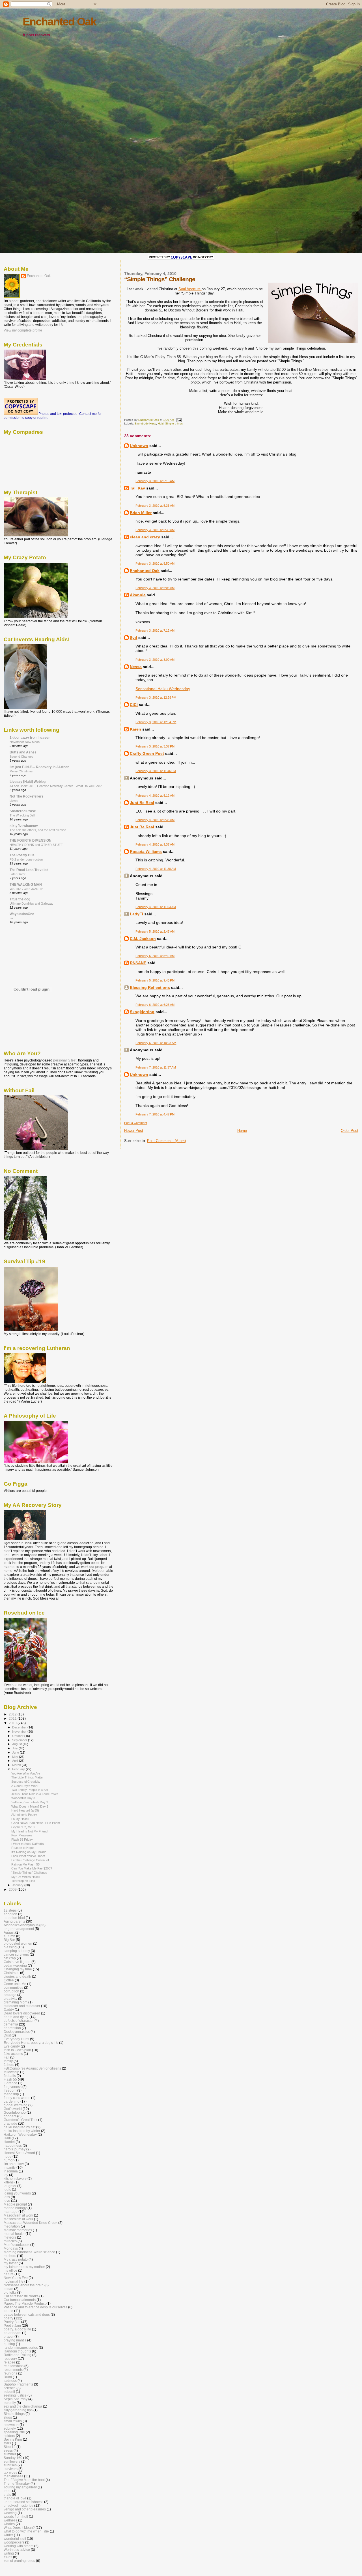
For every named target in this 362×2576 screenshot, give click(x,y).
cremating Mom (16, 2002)
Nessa (136, 667)
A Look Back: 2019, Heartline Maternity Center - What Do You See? (56, 786)
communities (13, 1987)
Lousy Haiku (20, 1819)
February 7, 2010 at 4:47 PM (155, 1114)
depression (12, 2028)
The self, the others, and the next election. (38, 830)
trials (7, 2494)
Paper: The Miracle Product (25, 2303)
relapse (9, 2362)
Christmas (11, 1973)
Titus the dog (20, 899)
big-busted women (18, 1943)
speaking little (14, 2432)
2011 (13, 1718)
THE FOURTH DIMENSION (31, 840)
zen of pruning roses (19, 2561)
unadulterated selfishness (23, 2502)
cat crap (10, 1958)
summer (10, 2454)
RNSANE (138, 963)
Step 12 (10, 2447)
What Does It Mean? (19, 2528)
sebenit (9, 2392)
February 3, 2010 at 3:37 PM (155, 746)
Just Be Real (142, 803)
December (20, 1727)
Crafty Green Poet (147, 753)
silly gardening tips (18, 2410)
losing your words (17, 2193)
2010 (13, 1723)
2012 (13, 1714)
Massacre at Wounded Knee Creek (31, 2223)
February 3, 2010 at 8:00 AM (155, 660)
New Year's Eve (16, 2278)
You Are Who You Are (26, 1773)
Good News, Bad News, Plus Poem (36, 1823)
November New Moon (25, 742)
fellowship (11, 2072)
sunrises (10, 2465)
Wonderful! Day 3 (23, 1798)
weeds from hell (16, 2517)
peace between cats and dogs (27, 2314)
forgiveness (13, 2087)
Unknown (139, 446)
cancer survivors (16, 1954)
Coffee (9, 1980)
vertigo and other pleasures (25, 2509)
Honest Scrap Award (19, 2153)
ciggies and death (17, 1976)
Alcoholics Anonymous (21, 1925)
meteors (10, 2237)
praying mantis (15, 2340)
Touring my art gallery (20, 2487)
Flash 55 (10, 2079)
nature (9, 2274)
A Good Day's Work (25, 1786)
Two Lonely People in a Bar (30, 1790)
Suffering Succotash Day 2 (30, 1802)
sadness (10, 2381)
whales (9, 2524)
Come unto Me (15, 1984)
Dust (7, 2035)
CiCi (134, 705)
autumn (9, 1936)
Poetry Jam (12, 2325)
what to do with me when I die (26, 2531)
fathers (9, 2065)
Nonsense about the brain (24, 2285)
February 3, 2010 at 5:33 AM (155, 506)
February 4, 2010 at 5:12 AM (155, 796)
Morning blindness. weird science (29, 2252)
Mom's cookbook (17, 2245)
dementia (11, 2024)
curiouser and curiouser (22, 2006)
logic (7, 2190)
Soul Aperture (190, 289)
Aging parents (14, 1921)
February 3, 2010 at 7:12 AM (155, 631)
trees (7, 2491)
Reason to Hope (22, 1848)
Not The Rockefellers (27, 796)
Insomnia (11, 2171)
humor (9, 2160)
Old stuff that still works (21, 2296)
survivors (11, 2469)
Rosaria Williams (146, 852)
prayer (9, 2336)
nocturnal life (14, 2281)
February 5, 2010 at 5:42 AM (155, 956)
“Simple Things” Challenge (29, 1873)
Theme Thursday (17, 2483)
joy (6, 2175)
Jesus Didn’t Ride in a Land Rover (35, 1794)
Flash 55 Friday (22, 1840)
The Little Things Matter (27, 1777)
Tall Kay (137, 488)
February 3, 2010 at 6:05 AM (155, 588)
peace (8, 2311)
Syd (133, 638)
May (16, 1757)
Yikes (8, 2557)
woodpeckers (14, 2542)
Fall (7, 2057)
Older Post (350, 1131)
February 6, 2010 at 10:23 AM (156, 1043)
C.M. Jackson (143, 939)
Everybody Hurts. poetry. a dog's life (31, 2043)
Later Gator (18, 874)
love (7, 2201)
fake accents (13, 2054)
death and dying (16, 2017)
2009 (13, 1889)
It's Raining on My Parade (29, 1852)
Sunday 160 (13, 2458)
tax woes (10, 2472)
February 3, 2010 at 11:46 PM (156, 771)
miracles (10, 2241)
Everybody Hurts (145, 423)
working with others (19, 2546)
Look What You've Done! (28, 1856)
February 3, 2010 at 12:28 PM (156, 697)
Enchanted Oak (59, 22)
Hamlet (9, 2142)
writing (9, 2553)
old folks (10, 2292)
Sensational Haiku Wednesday (163, 689)
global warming (16, 2105)
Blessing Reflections (150, 987)
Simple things (174, 423)
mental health (14, 2234)
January (18, 1885)
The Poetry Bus (22, 855)
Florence (10, 2083)
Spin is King (13, 2439)
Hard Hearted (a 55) (25, 1810)
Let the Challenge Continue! (30, 1860)
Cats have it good (17, 1962)
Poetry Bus (12, 2322)
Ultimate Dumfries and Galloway (32, 904)
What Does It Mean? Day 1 (30, 1806)
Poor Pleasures (22, 1835)
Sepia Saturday (16, 2399)
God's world (13, 2109)
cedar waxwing (15, 1965)
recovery (10, 2359)
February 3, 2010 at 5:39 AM (155, 530)
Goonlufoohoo (15, 2112)
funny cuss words (17, 2098)
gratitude (10, 2123)
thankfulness (13, 2476)
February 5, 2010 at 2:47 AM (155, 931)
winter (8, 2535)
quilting (9, 2344)
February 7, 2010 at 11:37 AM (156, 1067)
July (15, 1748)
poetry (8, 2318)
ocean (8, 2289)
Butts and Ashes (23, 752)
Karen (135, 729)
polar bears (12, 2333)
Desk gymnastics (17, 2032)
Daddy (9, 2010)
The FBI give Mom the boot (24, 2480)
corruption (11, 1991)
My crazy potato (16, 2259)
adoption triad (14, 1918)
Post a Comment (136, 1123)
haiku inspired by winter (22, 2131)
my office (10, 2270)
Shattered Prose (23, 811)
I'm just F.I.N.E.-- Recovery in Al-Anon (39, 767)
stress (8, 2450)
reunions (10, 2373)
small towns (13, 2421)
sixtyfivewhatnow (24, 826)
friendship (11, 2094)
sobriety (10, 2428)
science (10, 2388)
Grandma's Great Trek (21, 2120)
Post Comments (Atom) (166, 1141)
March (17, 1765)
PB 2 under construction (26, 859)
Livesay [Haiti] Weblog (28, 782)
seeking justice (15, 2395)
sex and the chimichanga (23, 2406)
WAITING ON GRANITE (26, 889)
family (8, 2061)
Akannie (138, 595)
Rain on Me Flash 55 (25, 1864)
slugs (8, 2417)
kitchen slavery (15, 2179)
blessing (10, 1947)
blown (14, 801)
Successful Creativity (26, 1782)
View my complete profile (23, 330)
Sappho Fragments (18, 2384)
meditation (12, 2226)
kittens (9, 2182)
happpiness (13, 2145)
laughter (10, 2186)
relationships (14, 2366)
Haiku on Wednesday (20, 2134)
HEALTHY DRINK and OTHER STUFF (36, 845)
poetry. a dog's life (17, 2329)
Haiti (161, 423)
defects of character (19, 2021)
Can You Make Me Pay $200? (32, 1868)
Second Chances (21, 757)
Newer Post (134, 1131)
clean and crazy (145, 537)
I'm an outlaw (14, 2164)
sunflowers (12, 2461)
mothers (10, 2256)
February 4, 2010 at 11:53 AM (156, 907)
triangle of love (15, 2498)
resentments (13, 2370)
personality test (65, 1060)
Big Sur (9, 1940)
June (16, 1752)
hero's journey (15, 2149)
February (19, 1769)
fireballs (10, 2076)
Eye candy (12, 2046)
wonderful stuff (15, 2539)
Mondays (11, 2248)
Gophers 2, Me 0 (23, 1827)
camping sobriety (17, 1951)
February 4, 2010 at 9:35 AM (155, 820)
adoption (10, 1914)
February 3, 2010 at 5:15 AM (155, 481)
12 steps (10, 1910)
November (20, 1732)
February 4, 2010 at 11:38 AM (156, 869)
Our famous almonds (20, 2300)
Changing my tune (18, 1969)
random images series (21, 2348)
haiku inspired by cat (20, 2127)
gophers (10, 2116)
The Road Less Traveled (29, 870)
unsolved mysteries (19, 2505)
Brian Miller (141, 513)
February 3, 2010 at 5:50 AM (155, 564)
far (11, 918)
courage (10, 1995)
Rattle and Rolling (18, 2355)
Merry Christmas (21, 771)
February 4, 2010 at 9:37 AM (155, 844)
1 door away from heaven (30, 737)
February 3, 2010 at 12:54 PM (156, 722)
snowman (11, 2425)
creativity (10, 1998)
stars (7, 2443)
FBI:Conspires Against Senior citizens (32, 2068)
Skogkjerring (142, 1012)
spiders (9, 2436)
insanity (10, 2167)
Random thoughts (17, 2351)
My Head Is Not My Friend (29, 1831)
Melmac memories (18, 2230)
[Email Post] (178, 420)
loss (7, 2197)
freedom (10, 2090)
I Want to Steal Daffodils (28, 1844)
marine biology (15, 2208)
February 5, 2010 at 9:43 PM (155, 980)
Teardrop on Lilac (23, 1881)
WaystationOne (22, 914)
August (17, 1744)
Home (242, 1131)
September (20, 1740)
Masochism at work (18, 2215)
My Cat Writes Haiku (25, 1877)
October (18, 1736)
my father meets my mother (24, 2267)
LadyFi (136, 914)
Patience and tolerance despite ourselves (35, 2307)
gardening (12, 2101)
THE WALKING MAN (26, 884)
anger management (19, 1929)
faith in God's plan (17, 2050)
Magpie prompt (15, 2204)
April (16, 1761)
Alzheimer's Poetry (24, 1815)
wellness (10, 2520)
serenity (10, 2403)
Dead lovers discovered (22, 2013)
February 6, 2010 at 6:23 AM (155, 1005)
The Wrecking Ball (22, 815)
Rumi (8, 2377)
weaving (10, 2513)
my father (11, 2263)
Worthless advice (17, 2550)
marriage (11, 2212)
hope (8, 2156)
